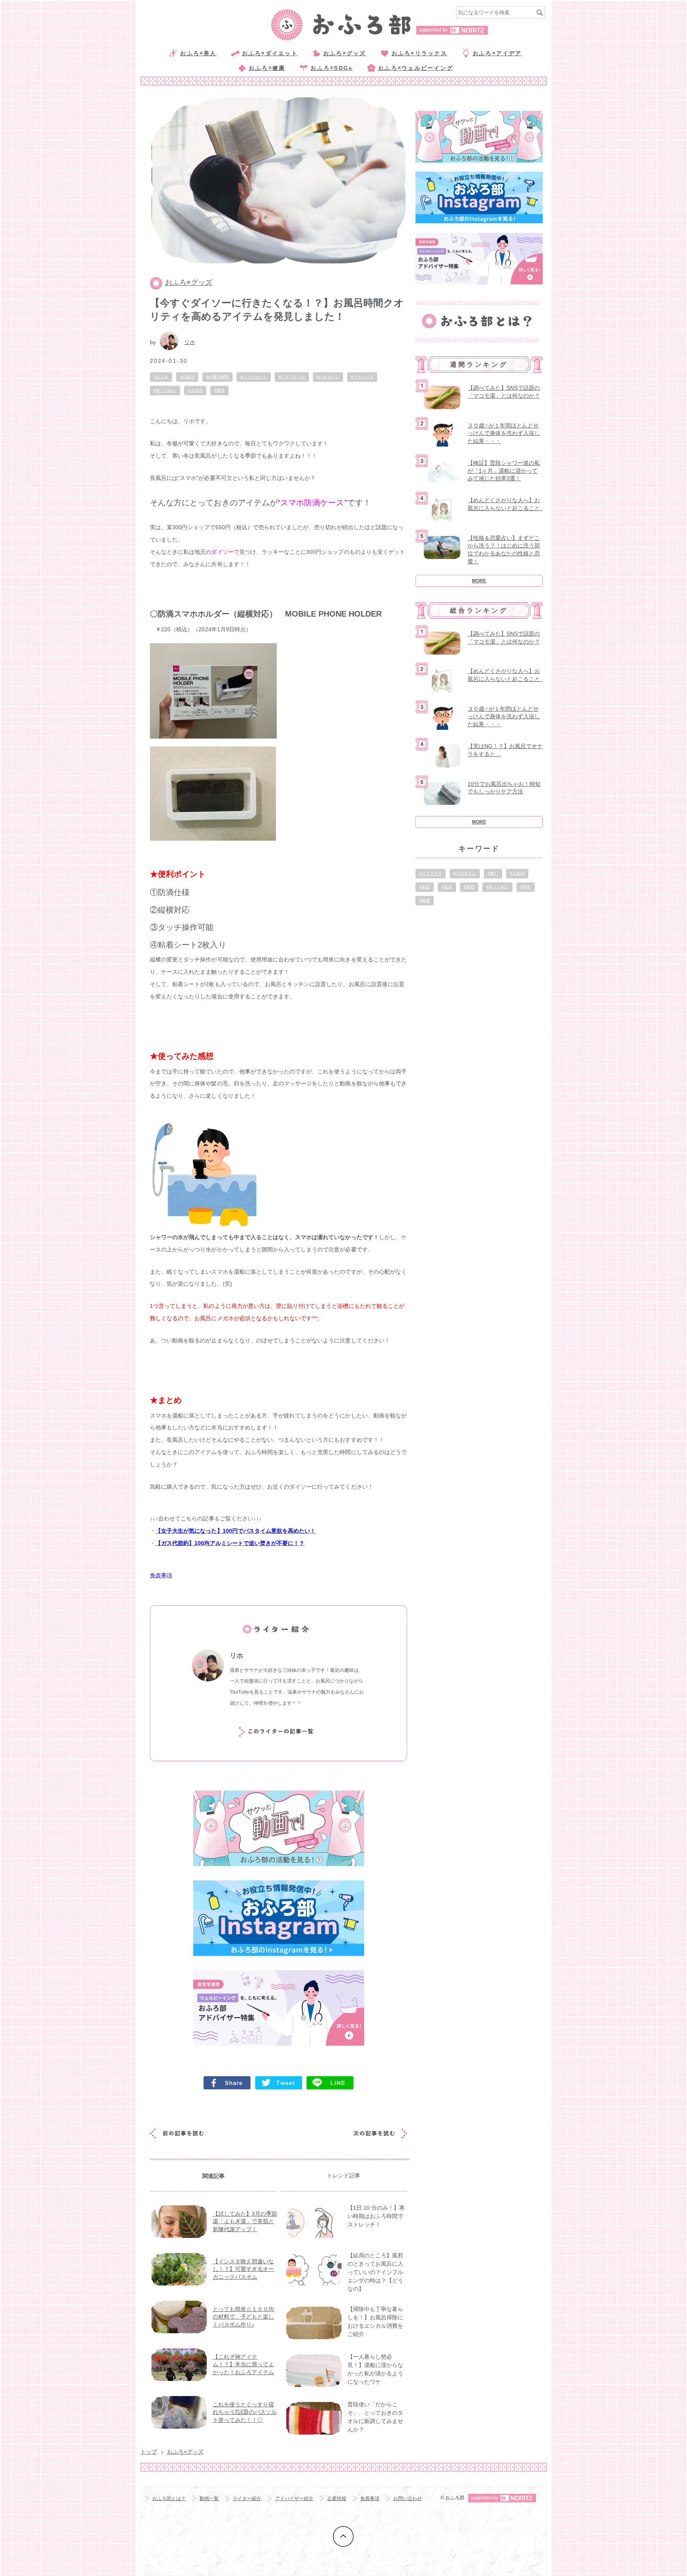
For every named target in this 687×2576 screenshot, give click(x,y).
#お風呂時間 (217, 377)
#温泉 (447, 887)
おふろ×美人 (198, 53)
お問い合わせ (408, 2499)
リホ (190, 342)
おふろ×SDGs (332, 68)
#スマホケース (254, 377)
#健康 (425, 900)
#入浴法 (195, 390)
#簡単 (219, 390)
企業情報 (337, 2499)
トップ (149, 2452)
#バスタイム (328, 377)
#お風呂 (187, 377)
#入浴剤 (517, 873)
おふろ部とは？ (169, 2499)
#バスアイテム (292, 377)
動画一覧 (209, 2499)
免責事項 (370, 2499)
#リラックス (362, 377)
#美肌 (469, 887)
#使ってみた (165, 390)
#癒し (493, 873)
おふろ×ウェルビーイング (416, 68)
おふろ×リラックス (419, 53)
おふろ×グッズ (345, 53)
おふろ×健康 (267, 68)
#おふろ (161, 377)
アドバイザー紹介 (294, 2499)
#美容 (425, 887)
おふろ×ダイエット (270, 53)
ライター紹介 (247, 2499)
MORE (479, 581)
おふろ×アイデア (497, 53)
